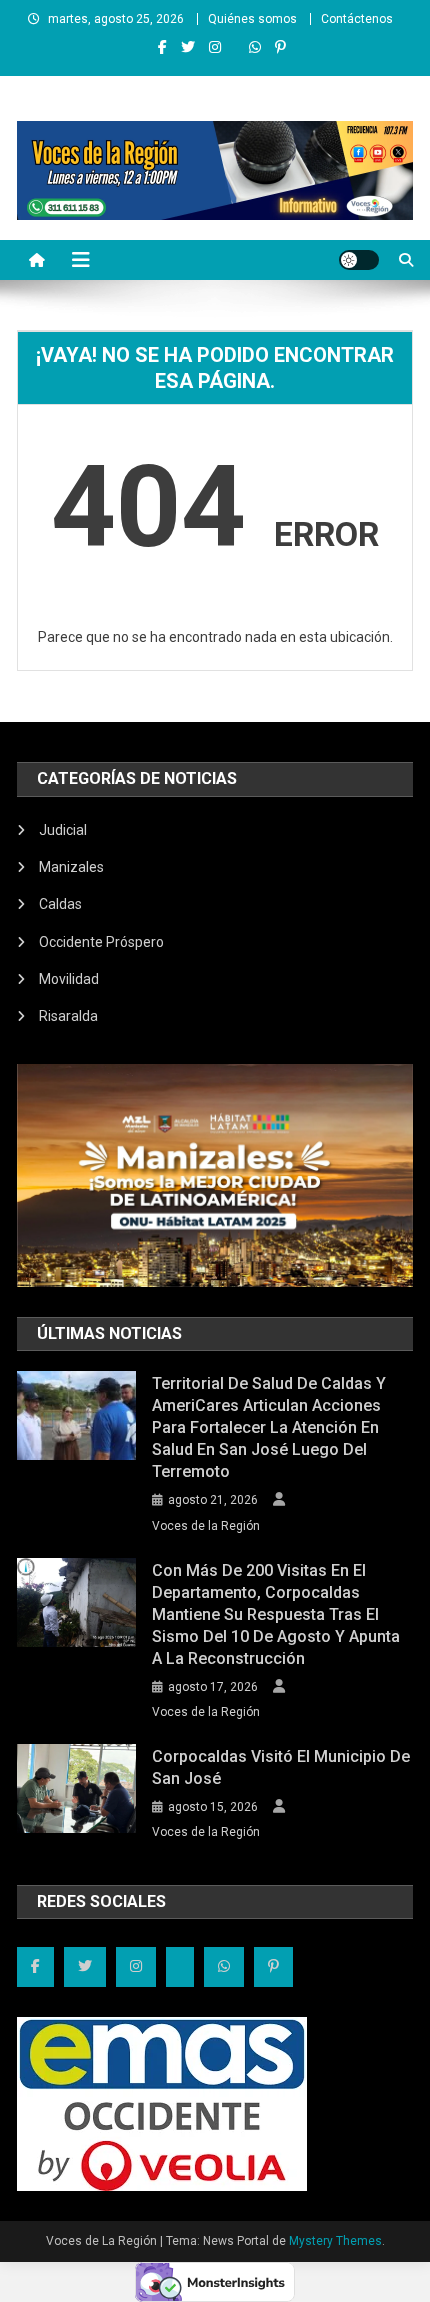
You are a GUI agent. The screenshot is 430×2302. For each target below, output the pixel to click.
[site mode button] (359, 260)
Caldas (60, 904)
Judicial (63, 830)
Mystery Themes (335, 2241)
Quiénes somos (252, 19)
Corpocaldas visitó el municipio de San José (281, 1767)
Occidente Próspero (101, 942)
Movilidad (69, 979)
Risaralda (68, 1016)
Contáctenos (357, 19)
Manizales (71, 867)
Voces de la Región (206, 1526)
